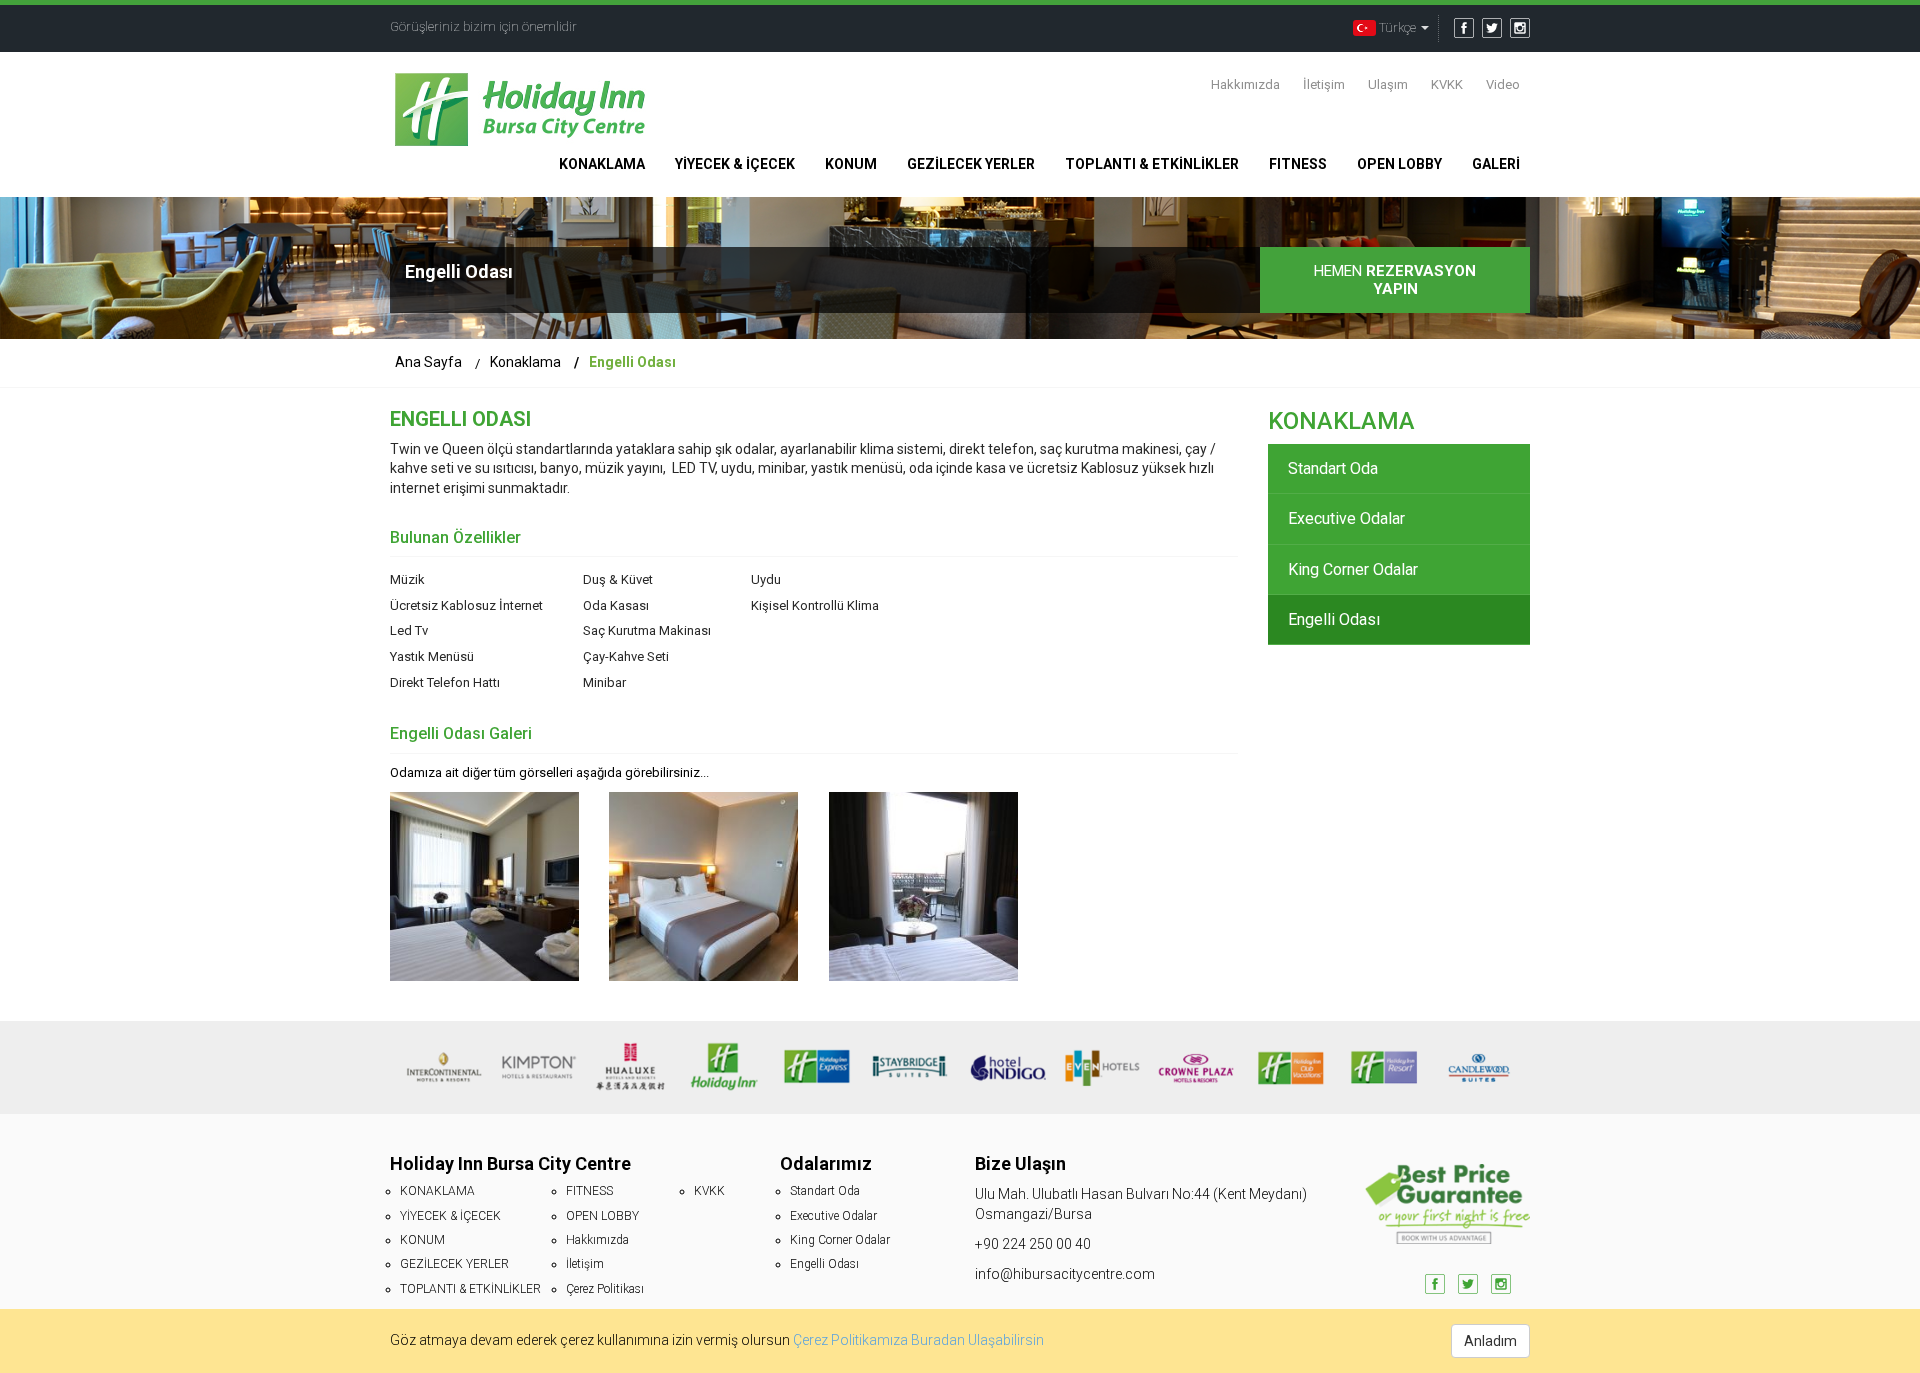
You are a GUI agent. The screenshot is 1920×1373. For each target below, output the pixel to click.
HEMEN (1395, 280)
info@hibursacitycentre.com (1065, 1274)
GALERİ (1496, 164)
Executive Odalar (1346, 518)
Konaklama (525, 362)
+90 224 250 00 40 (1033, 1244)
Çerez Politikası (605, 1289)
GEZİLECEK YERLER (971, 164)
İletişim (1324, 84)
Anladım (1490, 1341)
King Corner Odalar (1353, 569)
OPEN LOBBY (1399, 164)
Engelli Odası (1334, 619)
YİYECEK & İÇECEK (735, 164)
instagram (1520, 28)
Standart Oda (1333, 468)
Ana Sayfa (428, 362)
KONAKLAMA (602, 164)
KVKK (1447, 84)
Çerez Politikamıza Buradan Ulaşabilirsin (918, 1341)
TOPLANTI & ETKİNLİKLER (1152, 164)
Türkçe (1397, 27)
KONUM (851, 164)
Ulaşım (1388, 84)
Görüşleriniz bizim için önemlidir (483, 26)
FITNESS (1298, 164)
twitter (1492, 28)
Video (1503, 84)
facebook (1464, 28)
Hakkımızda (1245, 84)
